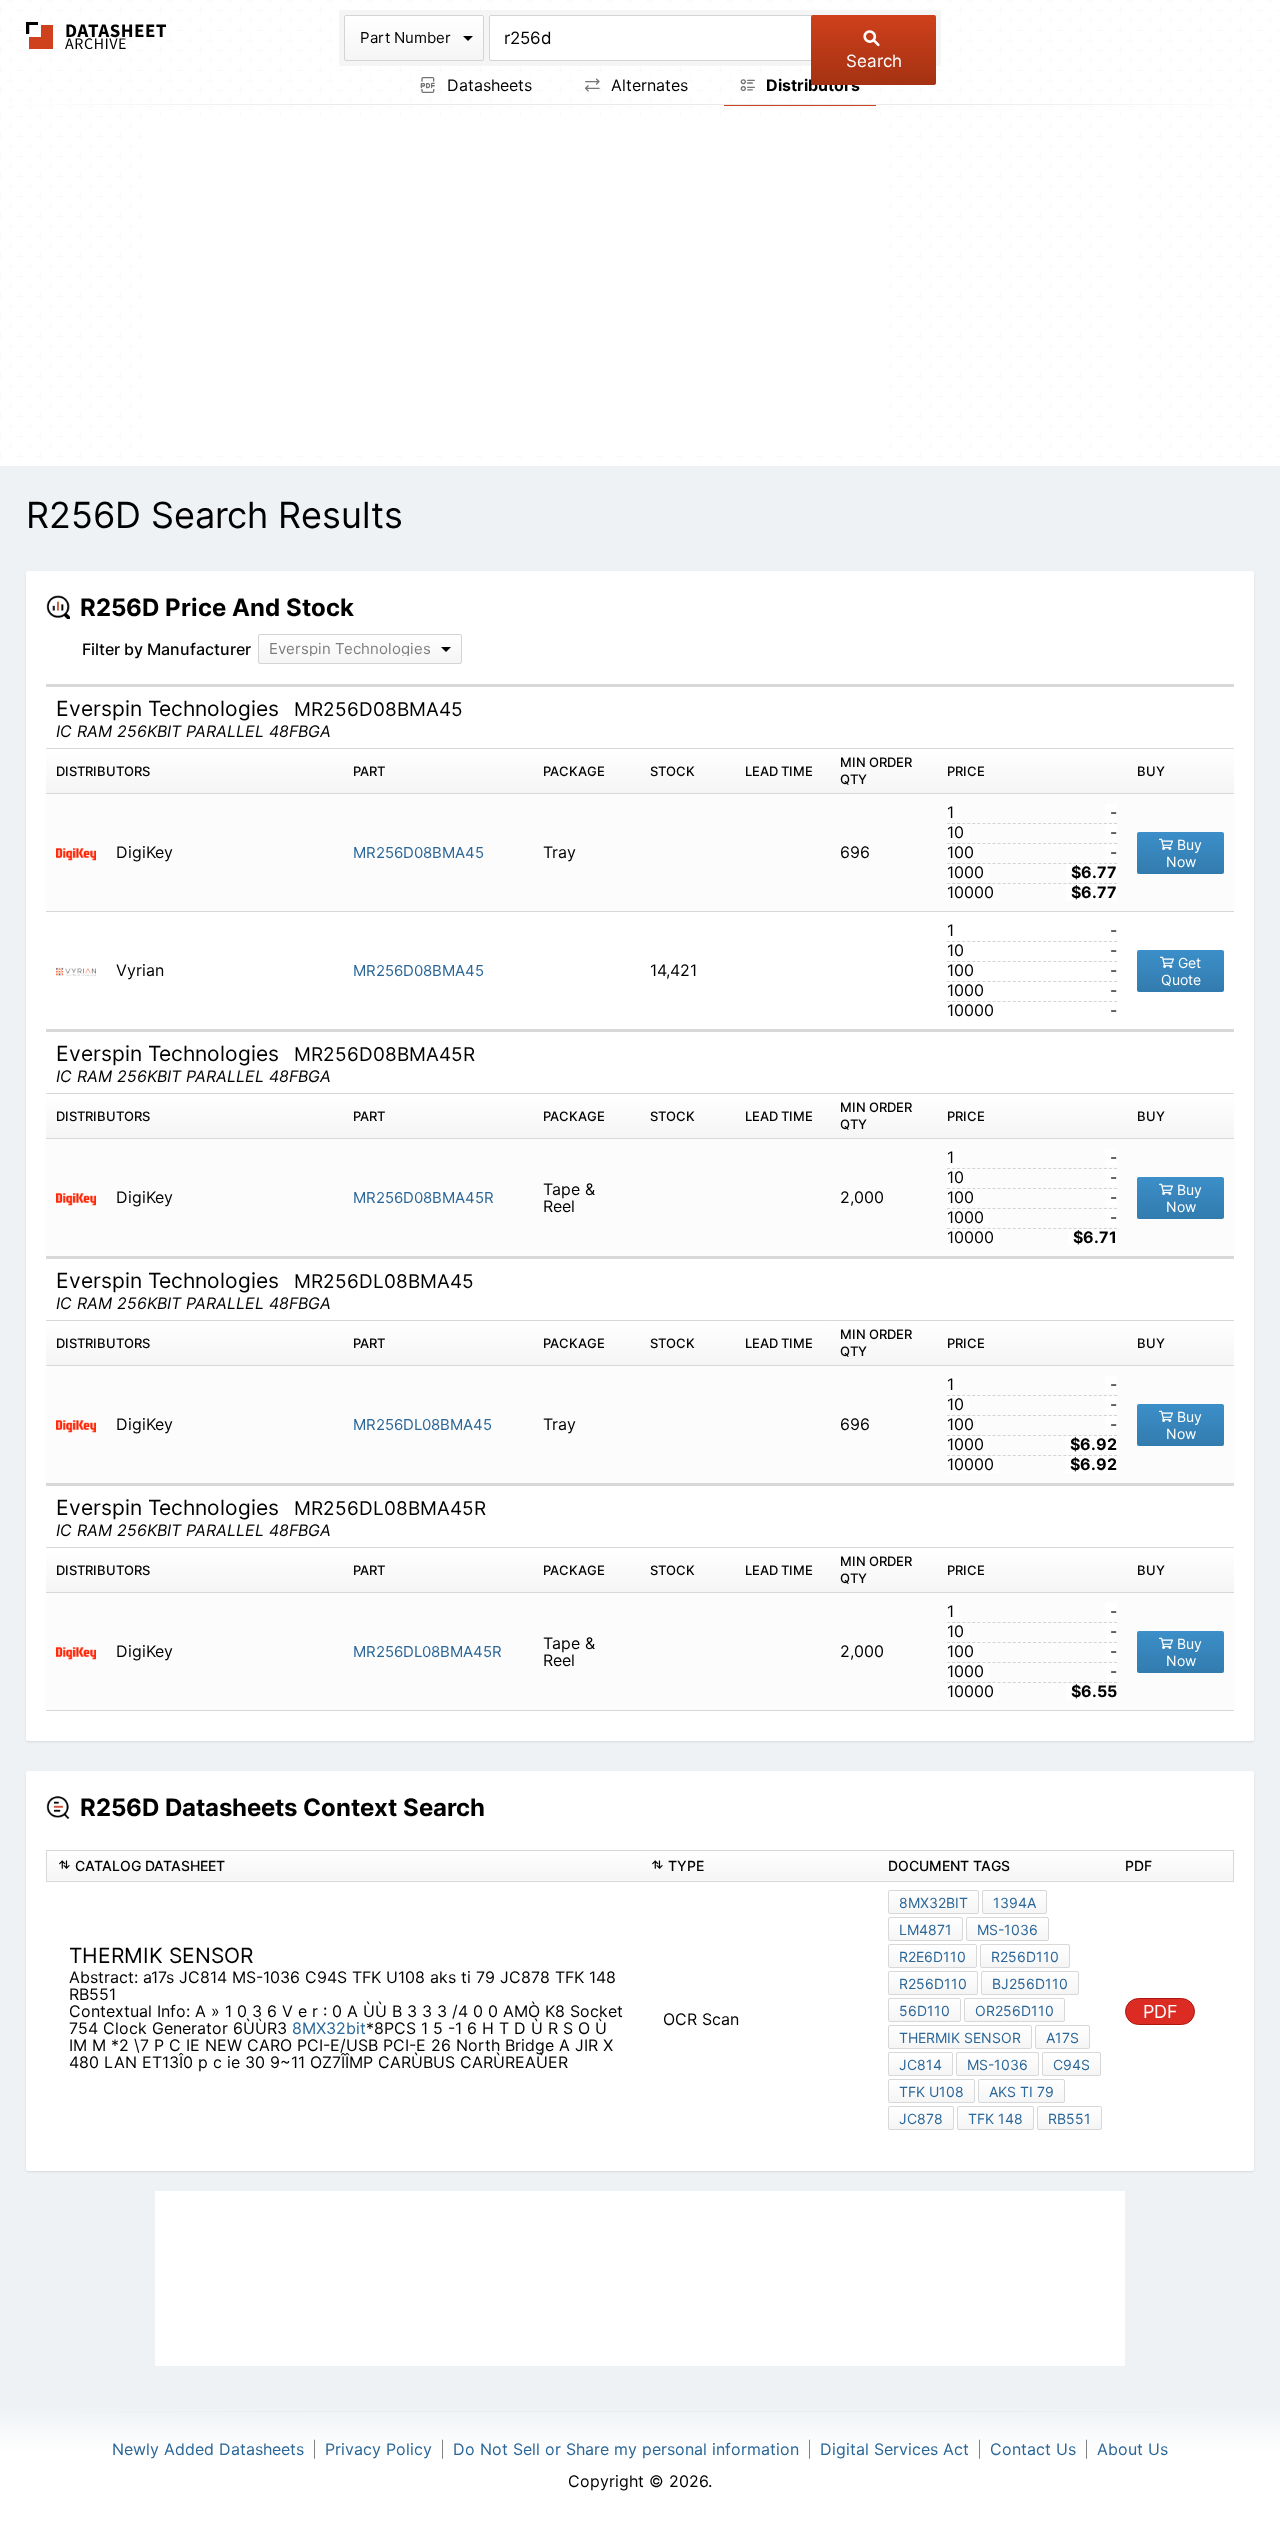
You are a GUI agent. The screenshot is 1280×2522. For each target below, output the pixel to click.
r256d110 (1025, 1956)
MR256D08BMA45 (418, 852)
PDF (1160, 2011)
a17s (1062, 2037)
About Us (1132, 2449)
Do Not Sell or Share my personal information (626, 2449)
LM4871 (925, 1929)
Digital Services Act (894, 2449)
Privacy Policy (378, 2449)
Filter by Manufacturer (166, 649)
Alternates (647, 85)
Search (874, 61)
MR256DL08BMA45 (422, 1424)
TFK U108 (931, 2091)
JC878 (921, 2118)
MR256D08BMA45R (423, 1197)
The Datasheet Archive (96, 35)
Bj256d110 (1030, 1983)
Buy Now (1184, 853)
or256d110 (1014, 2010)
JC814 (920, 2064)
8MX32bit (329, 2028)
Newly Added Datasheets (208, 2449)
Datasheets (487, 85)
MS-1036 (1007, 1929)
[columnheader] (343, 1865)
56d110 (924, 2010)
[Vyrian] (83, 970)
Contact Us (1033, 2449)
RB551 (1069, 2118)
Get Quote (1181, 971)
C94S (1071, 2064)
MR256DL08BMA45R (427, 1651)
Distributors (811, 85)
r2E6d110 (932, 1956)
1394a (1014, 1902)
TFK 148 (995, 2118)
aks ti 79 (1021, 2091)
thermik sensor (960, 2037)
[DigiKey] (83, 852)
